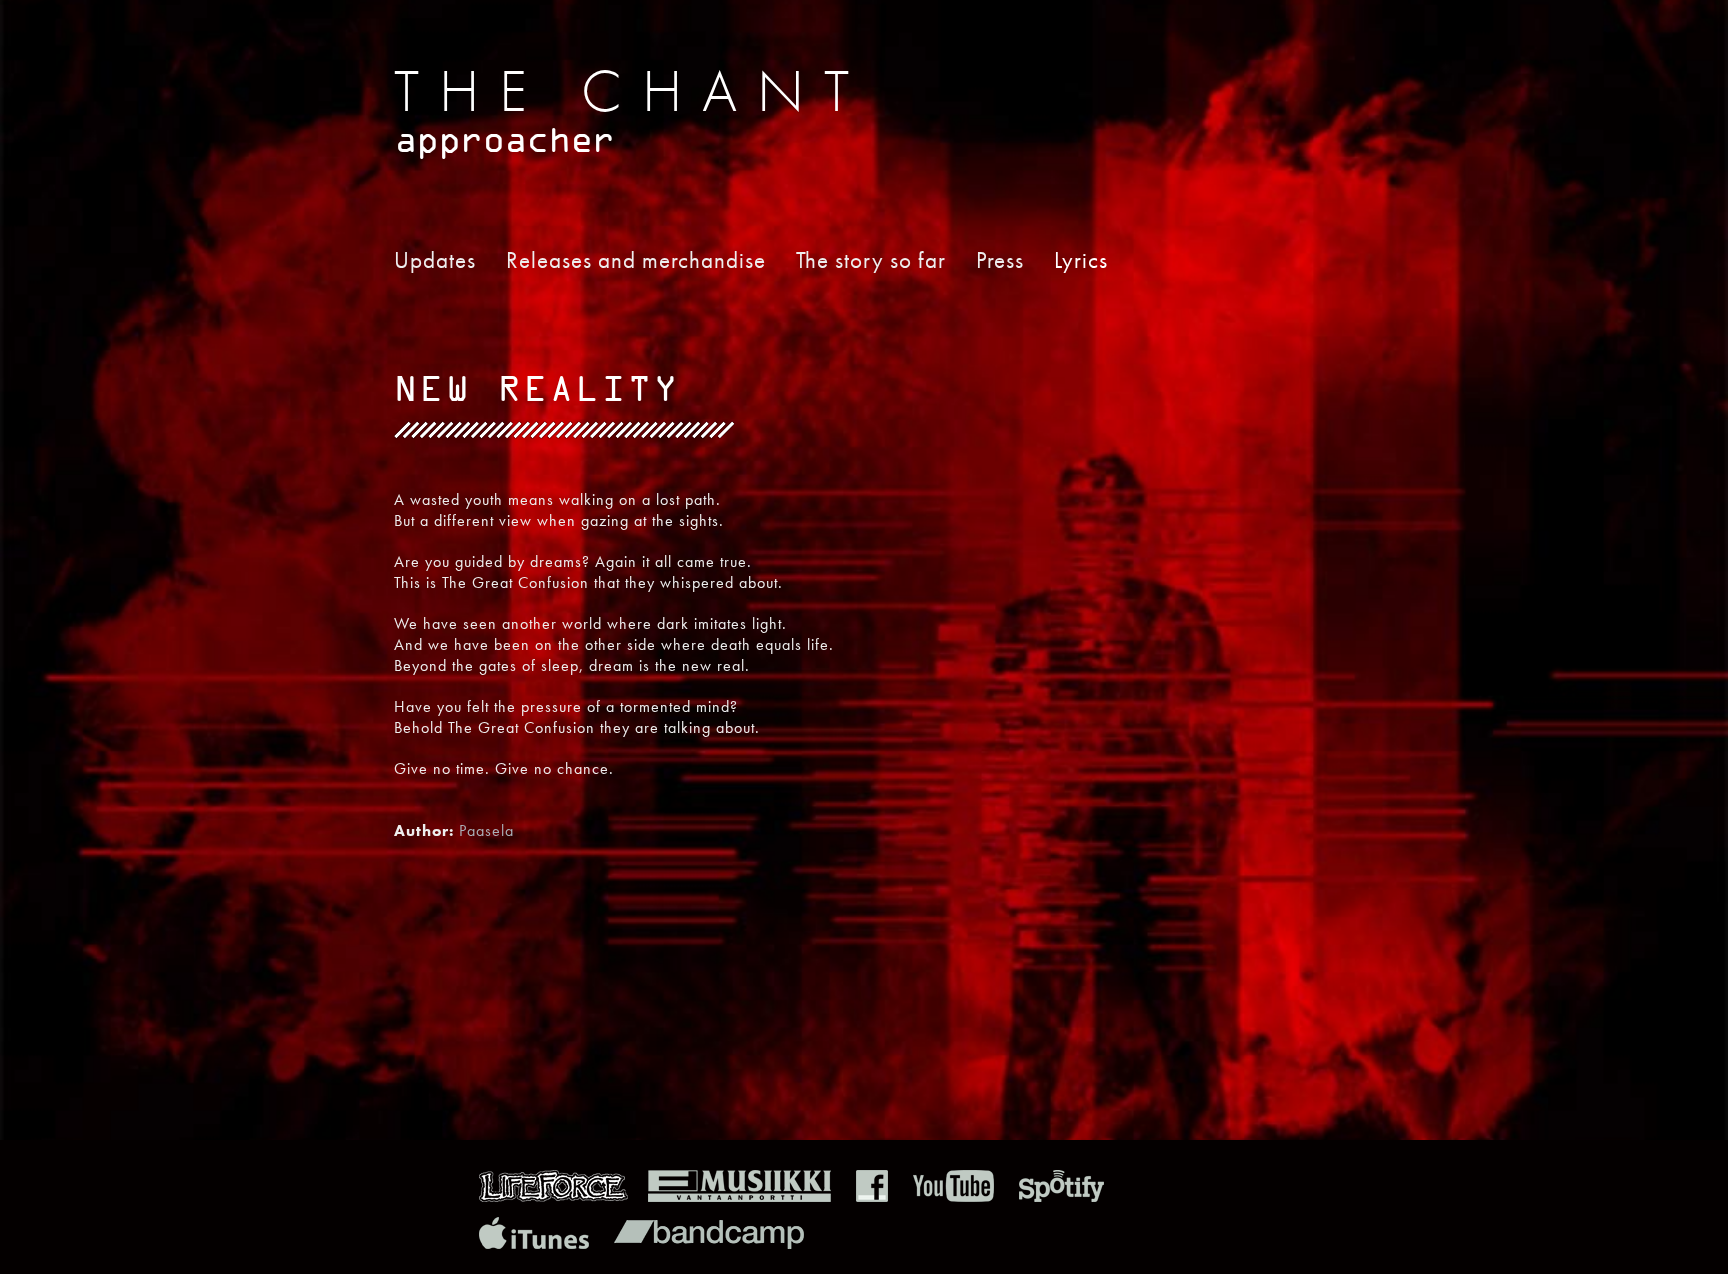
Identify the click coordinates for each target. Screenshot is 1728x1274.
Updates (435, 260)
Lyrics (1081, 260)
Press (1000, 260)
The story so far (871, 260)
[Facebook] (872, 1196)
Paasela (486, 830)
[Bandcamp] (709, 1243)
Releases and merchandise (636, 260)
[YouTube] (953, 1196)
